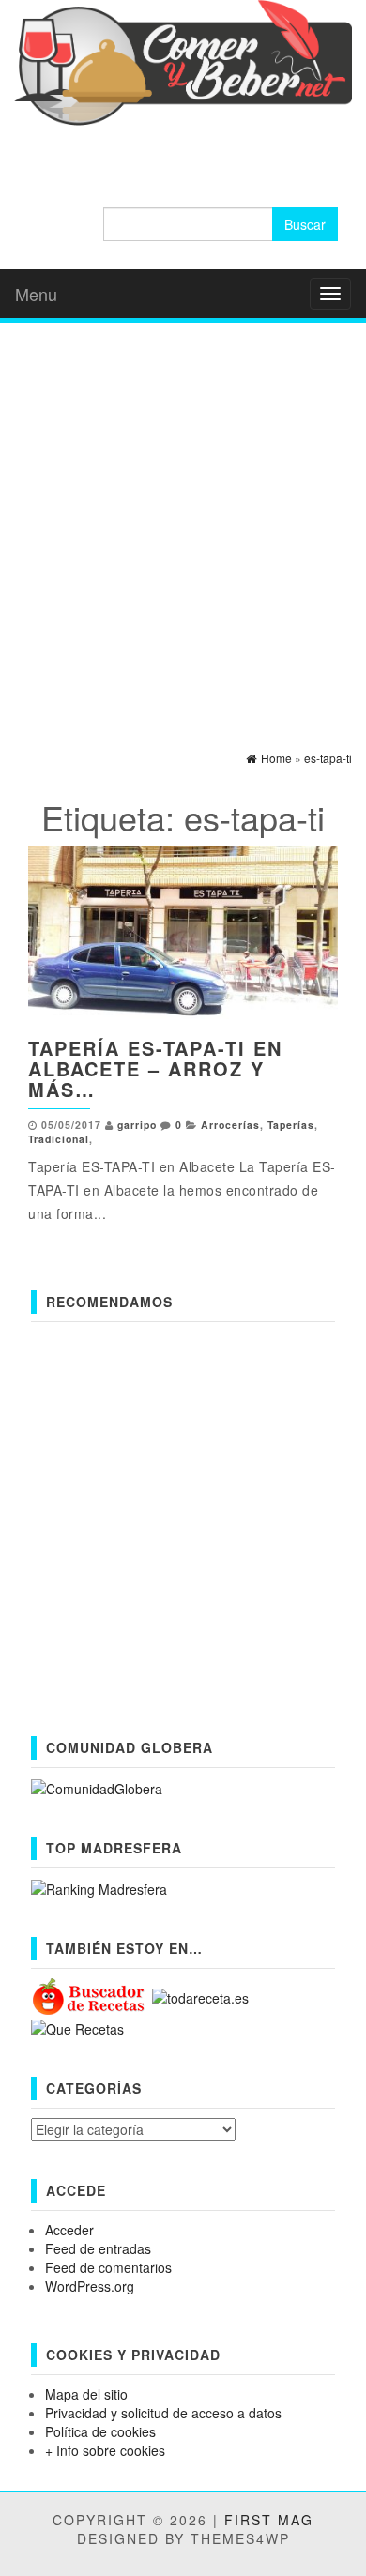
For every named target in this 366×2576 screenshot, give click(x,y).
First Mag (269, 2520)
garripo (137, 1125)
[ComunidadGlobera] (97, 1787)
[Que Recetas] (77, 2026)
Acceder (69, 2230)
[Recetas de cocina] (90, 1995)
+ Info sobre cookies (105, 2450)
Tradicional (59, 1139)
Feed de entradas (98, 2248)
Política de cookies (100, 2431)
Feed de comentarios (108, 2267)
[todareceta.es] (200, 1995)
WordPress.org (90, 2286)
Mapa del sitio (86, 2394)
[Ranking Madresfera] (99, 1887)
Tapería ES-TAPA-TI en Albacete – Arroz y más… (155, 1068)
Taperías (291, 1125)
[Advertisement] (183, 520)
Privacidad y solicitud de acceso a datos (163, 2413)
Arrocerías (230, 1125)
